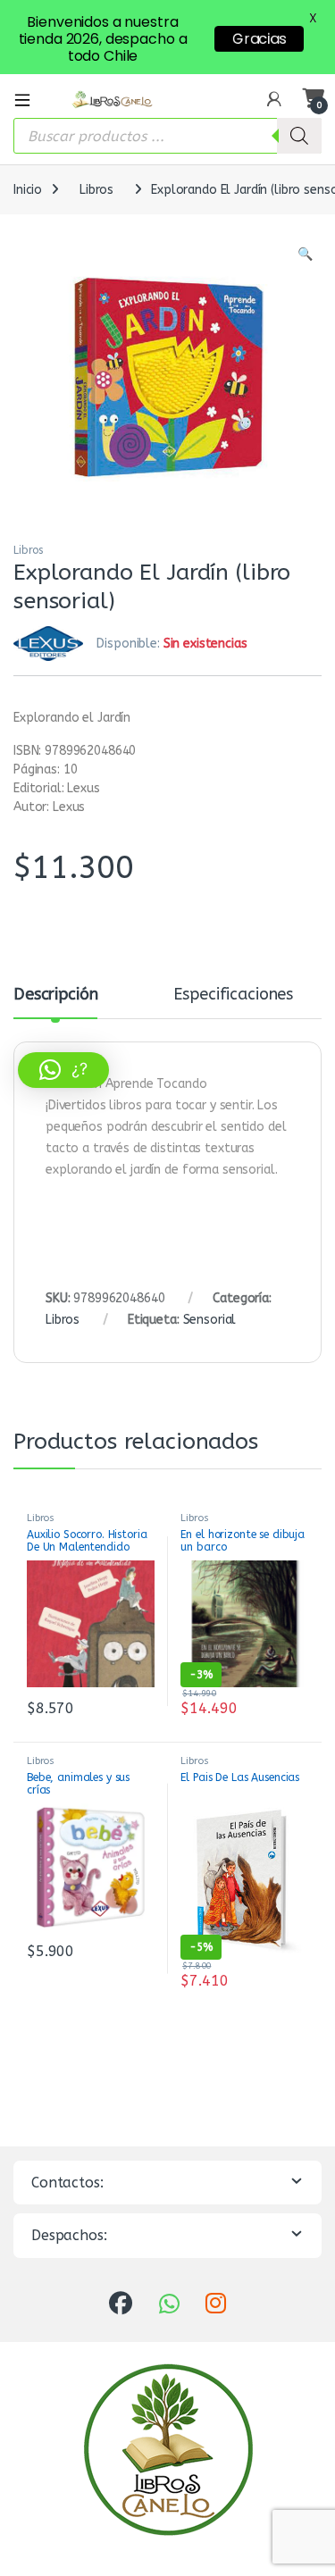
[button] (305, 255)
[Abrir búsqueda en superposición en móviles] (167, 136)
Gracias (259, 39)
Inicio (28, 190)
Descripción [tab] (55, 995)
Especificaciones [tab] (233, 995)
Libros (96, 190)
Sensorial (210, 1320)
